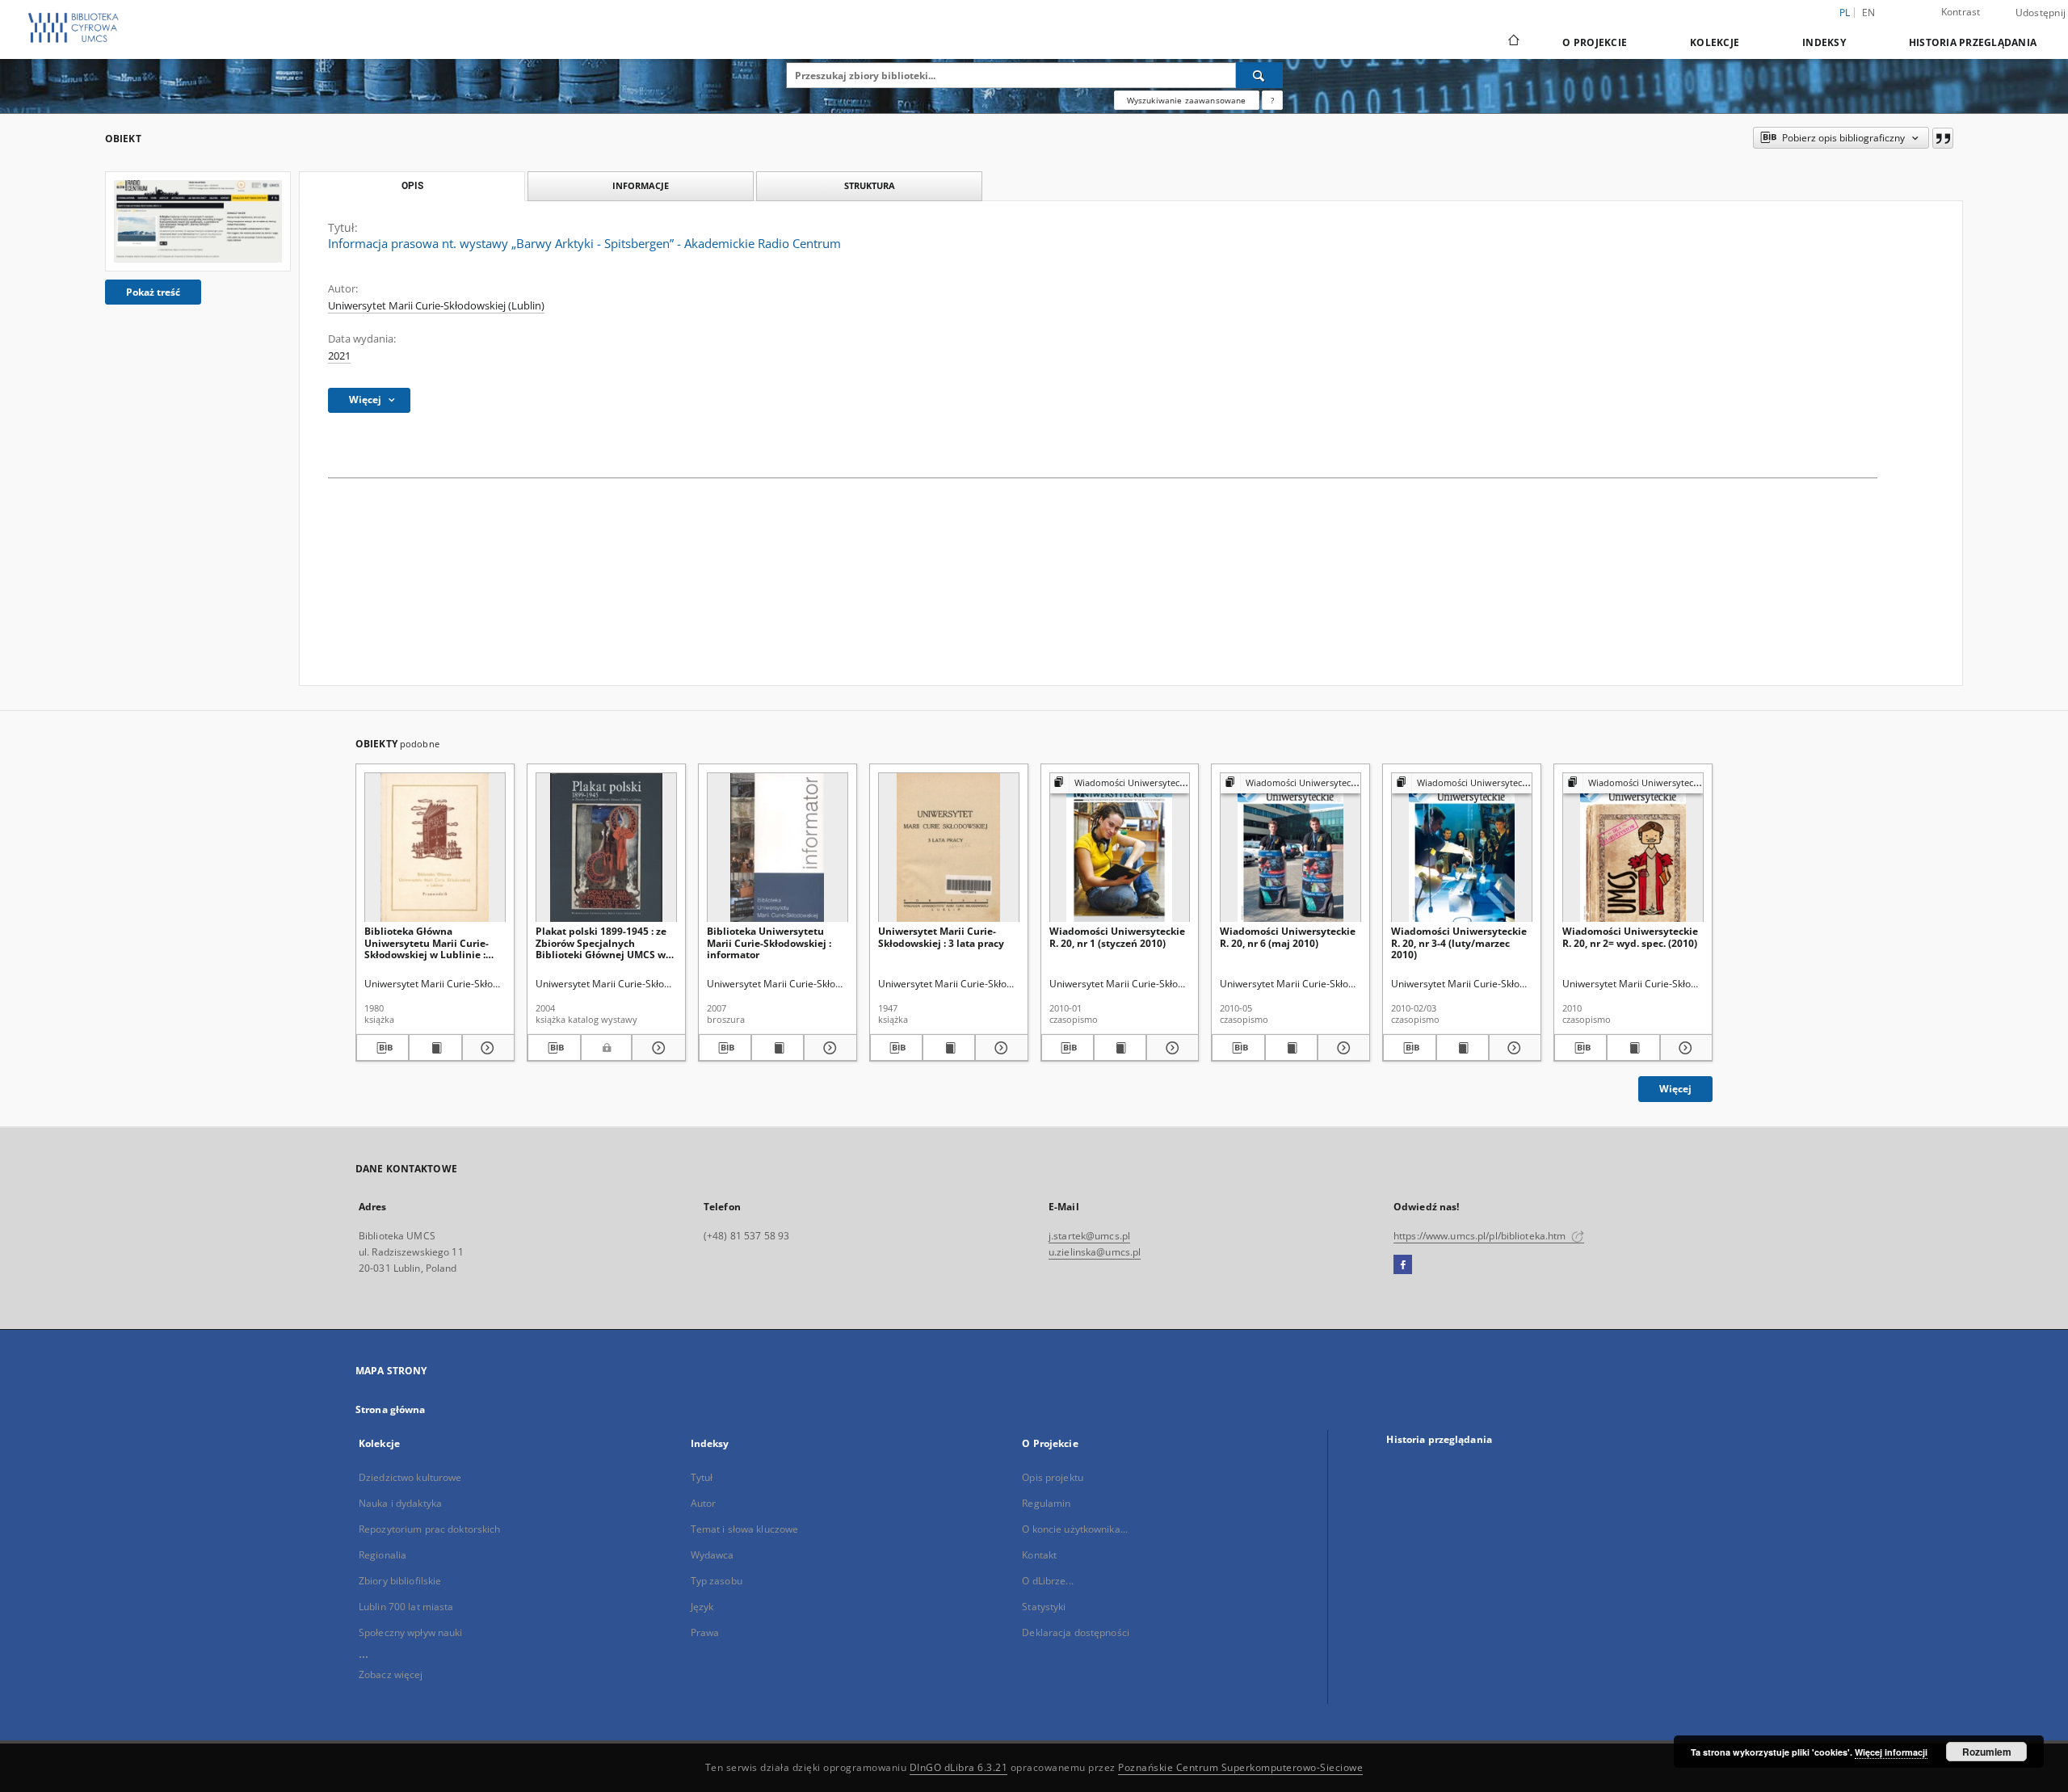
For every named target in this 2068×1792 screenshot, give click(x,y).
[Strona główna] (1513, 42)
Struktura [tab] (870, 185)
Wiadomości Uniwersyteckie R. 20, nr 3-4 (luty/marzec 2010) (1459, 942)
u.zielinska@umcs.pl (1095, 1252)
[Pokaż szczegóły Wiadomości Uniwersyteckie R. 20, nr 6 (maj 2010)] (1341, 1048)
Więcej (1675, 1089)
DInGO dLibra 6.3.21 (959, 1767)
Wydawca (712, 1555)
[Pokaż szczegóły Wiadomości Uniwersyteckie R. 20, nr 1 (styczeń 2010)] (1170, 1048)
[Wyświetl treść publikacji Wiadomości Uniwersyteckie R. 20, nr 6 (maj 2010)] (1291, 1048)
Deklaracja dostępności (1076, 1632)
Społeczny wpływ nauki (411, 1632)
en (1869, 13)
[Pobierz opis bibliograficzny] (382, 1048)
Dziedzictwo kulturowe (410, 1477)
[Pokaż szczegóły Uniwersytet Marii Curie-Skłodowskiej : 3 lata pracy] (999, 1048)
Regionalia (382, 1555)
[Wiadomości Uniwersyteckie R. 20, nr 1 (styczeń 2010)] (1120, 848)
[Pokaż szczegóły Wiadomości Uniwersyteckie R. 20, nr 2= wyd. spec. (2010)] (1684, 1048)
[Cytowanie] (1943, 138)
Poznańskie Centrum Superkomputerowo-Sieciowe (1240, 1767)
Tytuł (702, 1477)
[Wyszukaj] (1259, 75)
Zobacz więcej (391, 1674)
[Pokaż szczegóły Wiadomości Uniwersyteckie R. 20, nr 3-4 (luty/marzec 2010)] (1513, 1048)
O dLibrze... (1047, 1581)
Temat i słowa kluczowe (745, 1529)
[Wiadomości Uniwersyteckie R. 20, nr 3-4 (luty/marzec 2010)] (1462, 848)
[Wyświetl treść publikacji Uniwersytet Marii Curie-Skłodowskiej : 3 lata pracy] (949, 1048)
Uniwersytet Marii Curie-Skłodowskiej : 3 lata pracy (941, 937)
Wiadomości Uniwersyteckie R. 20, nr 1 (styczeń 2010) (1117, 937)
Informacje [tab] (641, 185)
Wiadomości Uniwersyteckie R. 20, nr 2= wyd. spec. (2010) (1630, 937)
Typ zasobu (717, 1581)
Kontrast (1961, 12)
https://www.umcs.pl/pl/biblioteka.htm (1481, 1236)
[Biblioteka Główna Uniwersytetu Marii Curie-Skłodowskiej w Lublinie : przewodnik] (435, 848)
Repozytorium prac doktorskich (429, 1529)
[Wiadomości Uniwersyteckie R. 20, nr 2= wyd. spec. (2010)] (1633, 848)
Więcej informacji (1891, 1752)
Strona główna (391, 1409)
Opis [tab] (412, 186)
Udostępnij (2041, 13)
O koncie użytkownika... (1075, 1529)
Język (702, 1607)
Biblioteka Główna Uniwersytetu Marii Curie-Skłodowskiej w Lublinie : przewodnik (427, 942)
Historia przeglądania (1973, 42)
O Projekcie (1595, 42)
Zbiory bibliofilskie (400, 1581)
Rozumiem (1987, 1752)
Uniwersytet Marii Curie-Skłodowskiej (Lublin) (436, 306)
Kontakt (1039, 1555)
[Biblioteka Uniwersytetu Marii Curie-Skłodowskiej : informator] (778, 848)
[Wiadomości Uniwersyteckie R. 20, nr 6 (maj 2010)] (1290, 848)
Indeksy (1824, 42)
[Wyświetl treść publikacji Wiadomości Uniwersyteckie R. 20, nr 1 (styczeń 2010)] (1120, 1048)
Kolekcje (1715, 42)
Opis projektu (1053, 1477)
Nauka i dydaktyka (400, 1503)
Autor (704, 1503)
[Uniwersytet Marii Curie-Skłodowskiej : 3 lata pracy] (949, 848)
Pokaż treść (153, 292)
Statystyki (1044, 1607)
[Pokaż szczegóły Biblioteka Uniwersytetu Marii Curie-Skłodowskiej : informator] (828, 1048)
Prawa (705, 1632)
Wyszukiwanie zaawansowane (1187, 100)
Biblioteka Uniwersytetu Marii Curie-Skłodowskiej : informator (769, 942)
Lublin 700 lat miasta (406, 1607)
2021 (339, 356)
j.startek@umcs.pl (1089, 1236)
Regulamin (1046, 1503)
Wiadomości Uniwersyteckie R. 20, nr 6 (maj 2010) (1288, 937)
